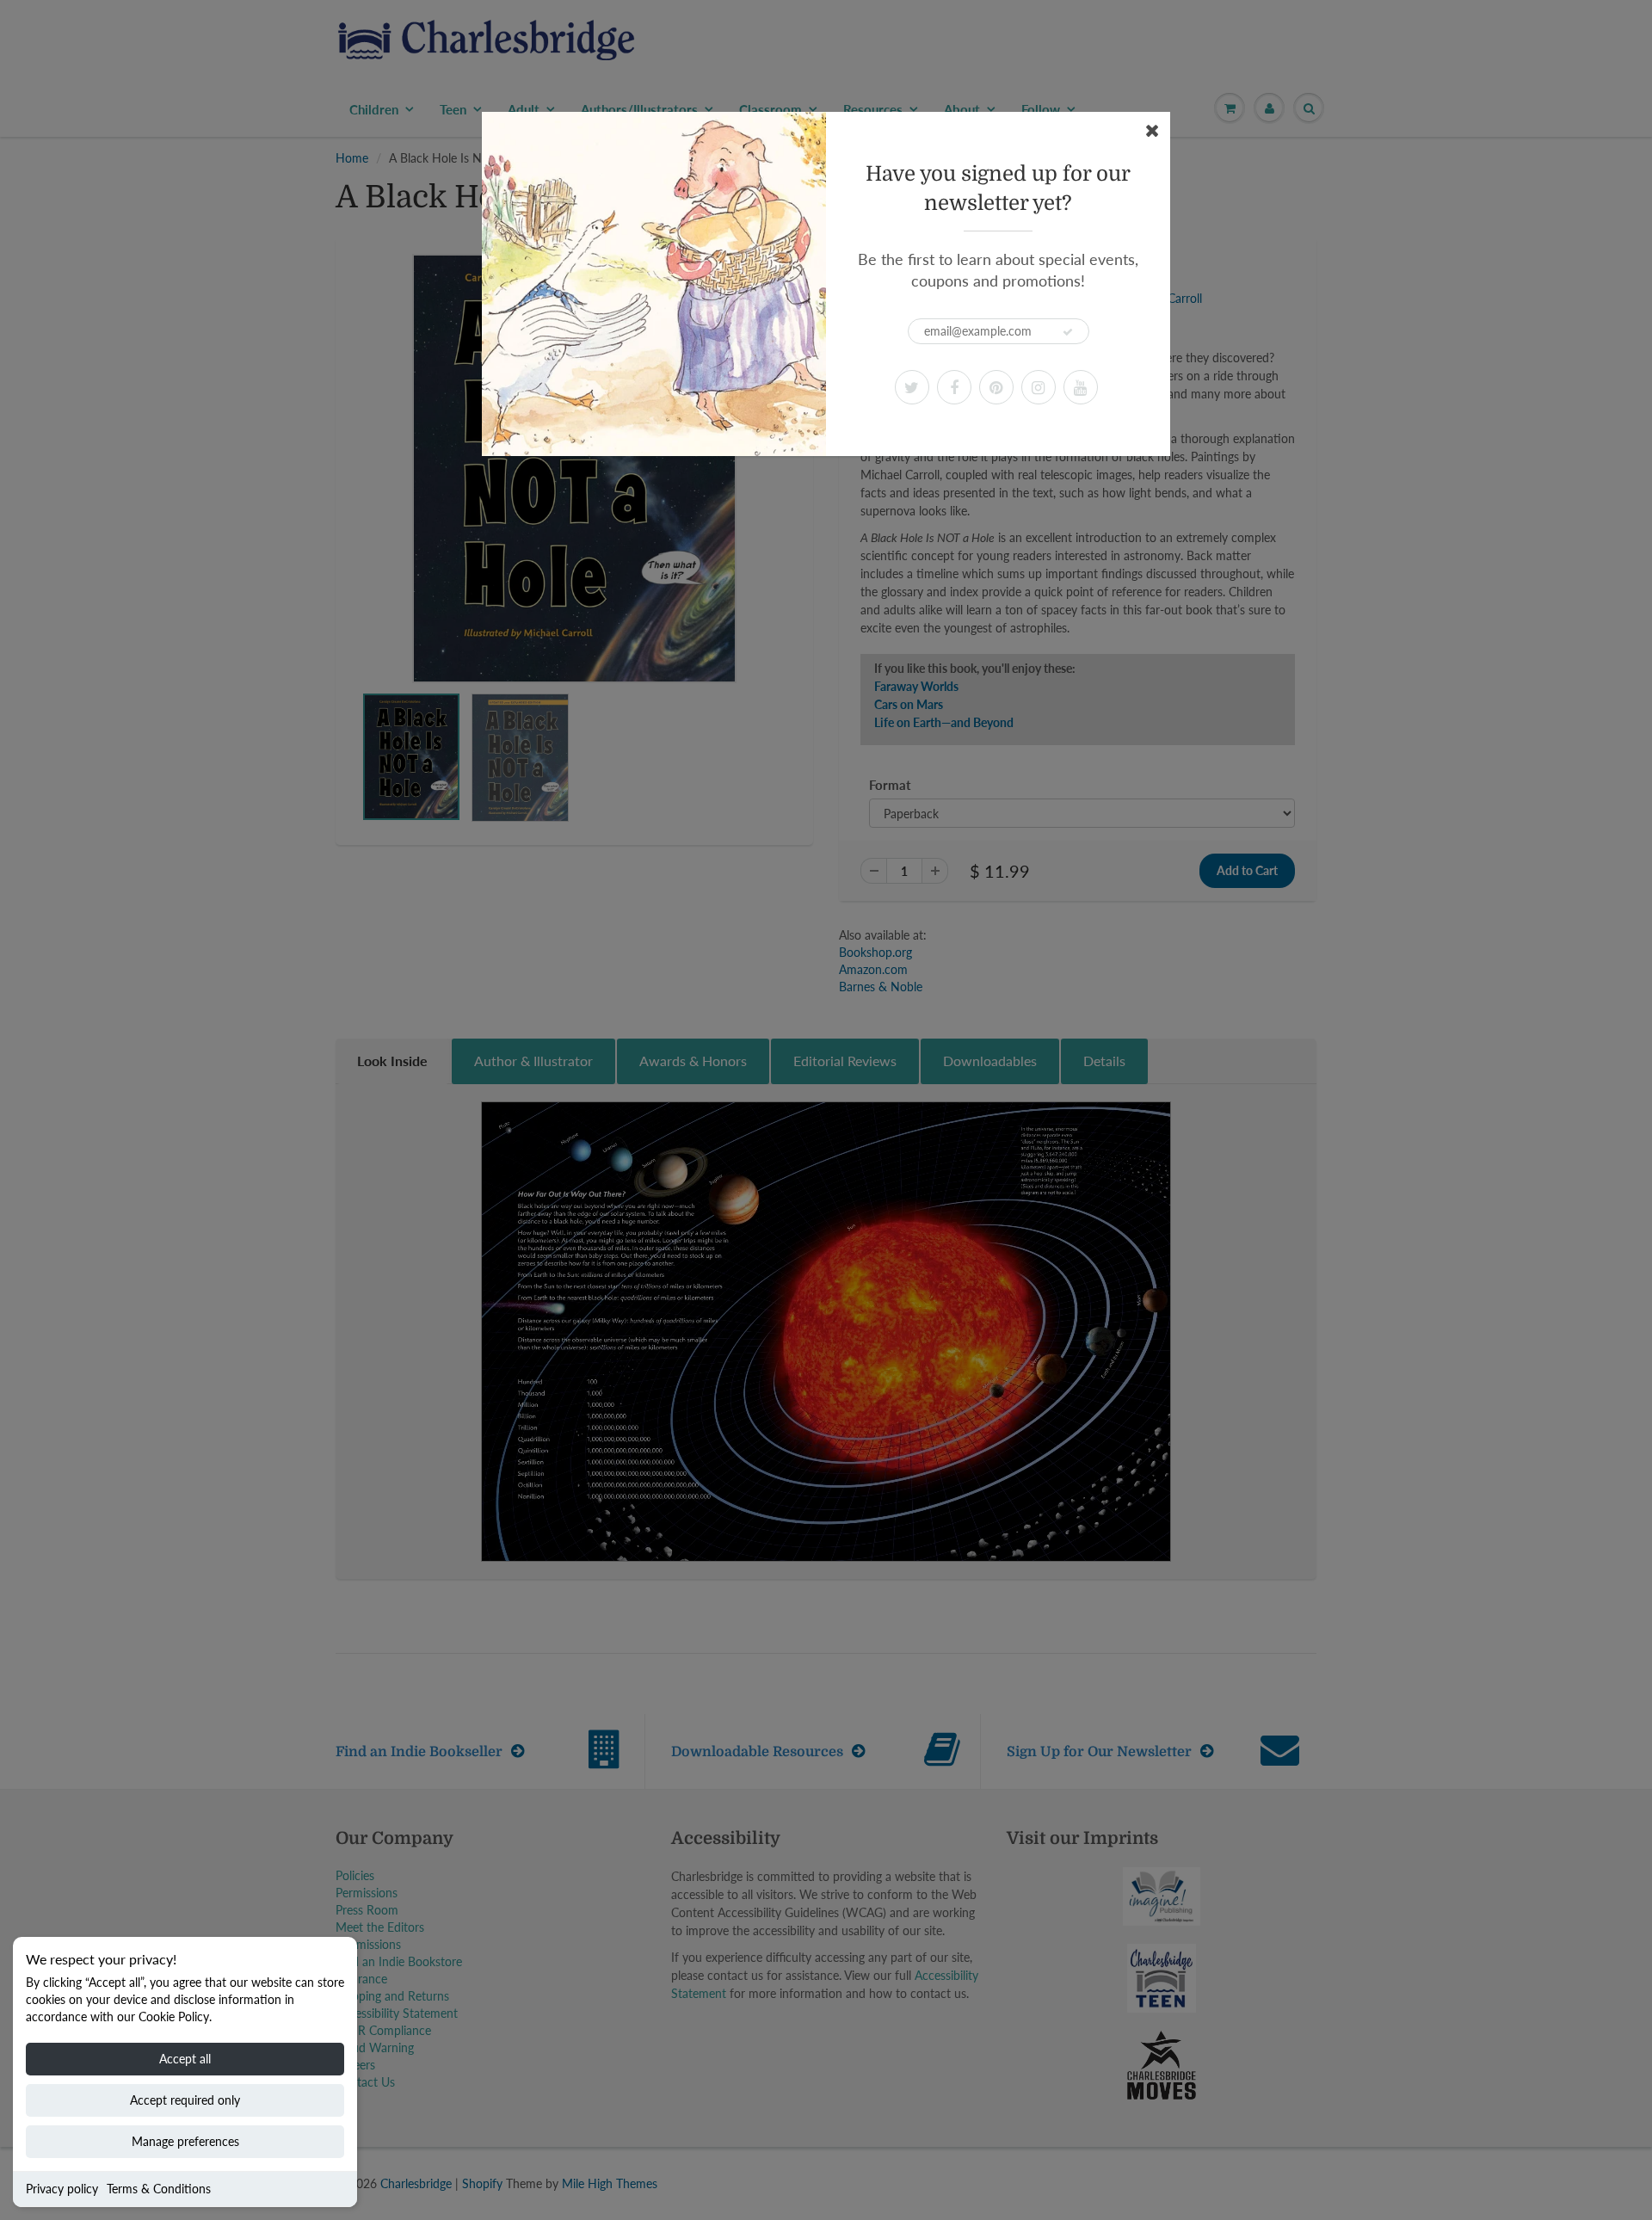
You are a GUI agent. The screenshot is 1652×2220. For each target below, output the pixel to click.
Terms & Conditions (159, 2189)
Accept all (185, 2059)
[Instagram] (1039, 387)
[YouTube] (1081, 387)
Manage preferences (185, 2141)
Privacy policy (62, 2189)
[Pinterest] (996, 387)
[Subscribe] (1068, 332)
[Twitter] (912, 387)
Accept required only (185, 2100)
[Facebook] (954, 387)
